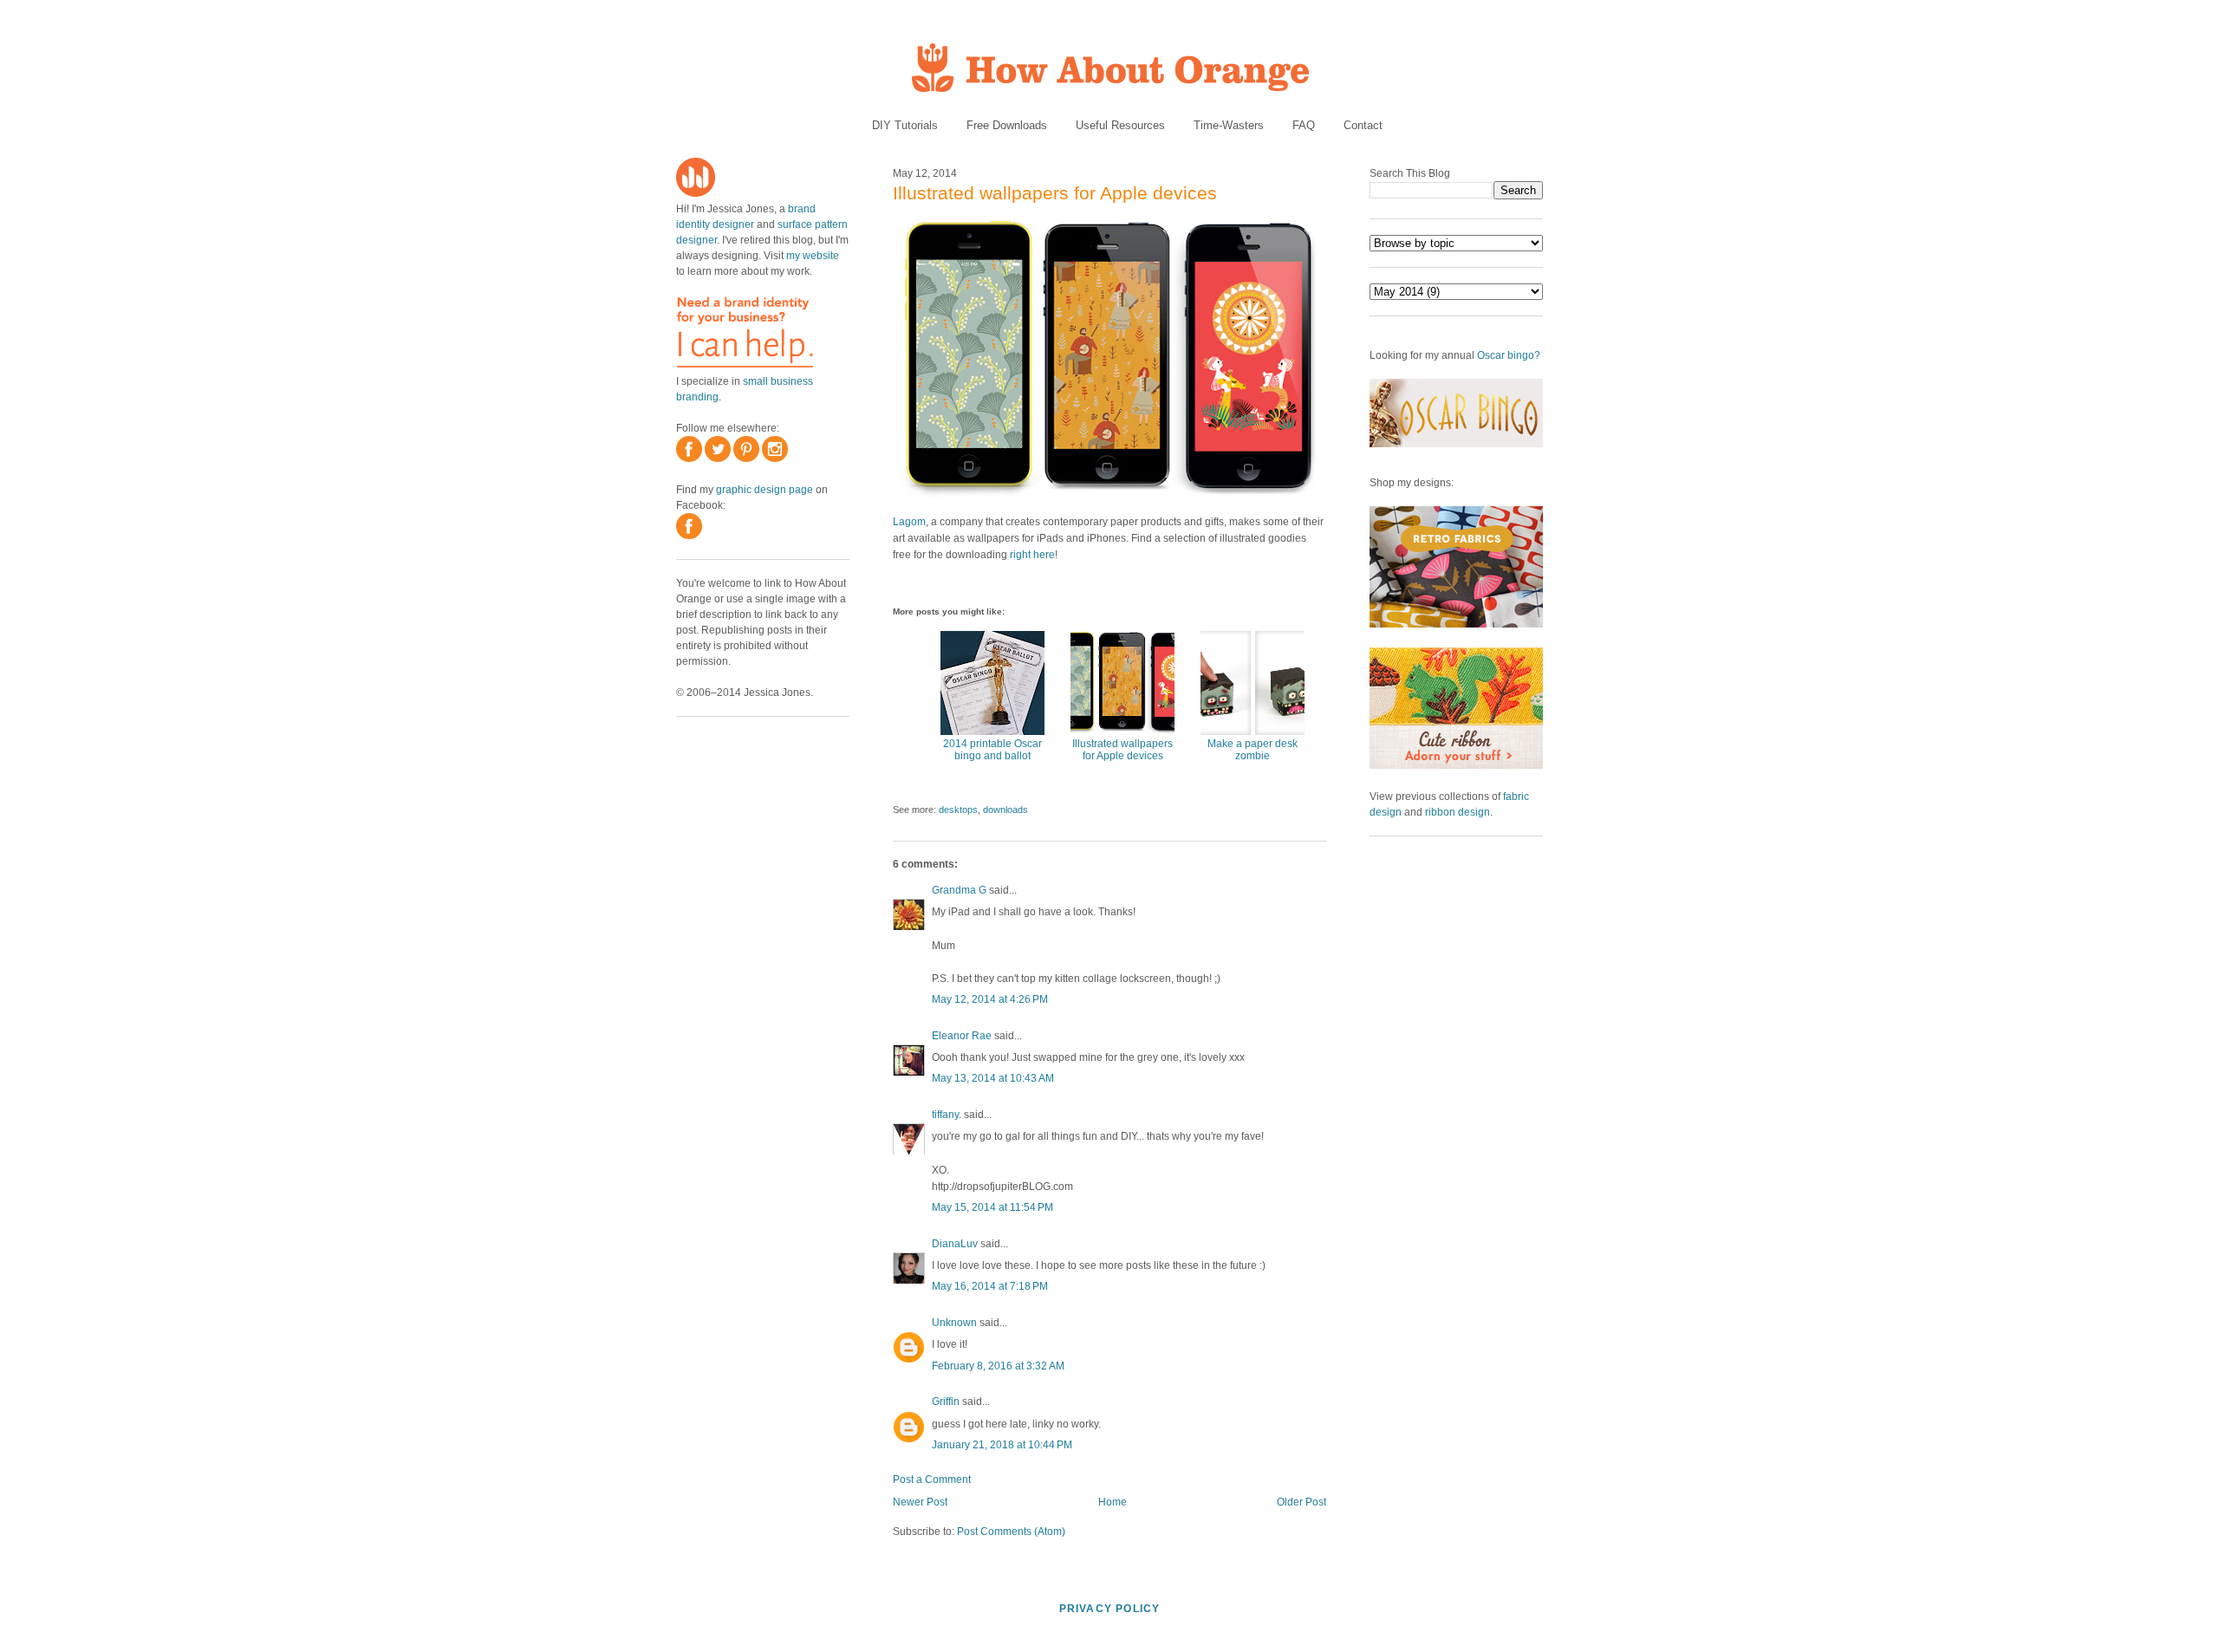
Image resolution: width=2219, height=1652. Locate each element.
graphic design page (765, 490)
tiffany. (947, 1115)
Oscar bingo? (1509, 355)
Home (1113, 1502)
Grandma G (959, 890)
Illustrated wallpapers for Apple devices (1055, 193)
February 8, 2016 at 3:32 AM (998, 1366)
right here (1032, 555)
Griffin (946, 1402)
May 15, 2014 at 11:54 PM (992, 1207)
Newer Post (920, 1502)
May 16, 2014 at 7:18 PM (990, 1286)
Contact (1363, 125)
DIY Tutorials (905, 125)
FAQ (1304, 125)
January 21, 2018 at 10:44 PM (1002, 1445)
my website (813, 256)
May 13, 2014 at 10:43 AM (993, 1078)
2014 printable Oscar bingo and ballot (992, 750)
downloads (1005, 810)
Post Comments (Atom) (1011, 1532)
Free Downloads (1007, 125)
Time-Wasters (1229, 125)
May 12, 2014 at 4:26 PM (990, 999)
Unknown (954, 1323)
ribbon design (1458, 812)
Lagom (909, 522)
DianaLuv (955, 1244)
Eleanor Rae (962, 1036)
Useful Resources (1120, 125)
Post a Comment (932, 1480)
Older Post (1301, 1502)
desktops (958, 810)
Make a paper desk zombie (1253, 750)
